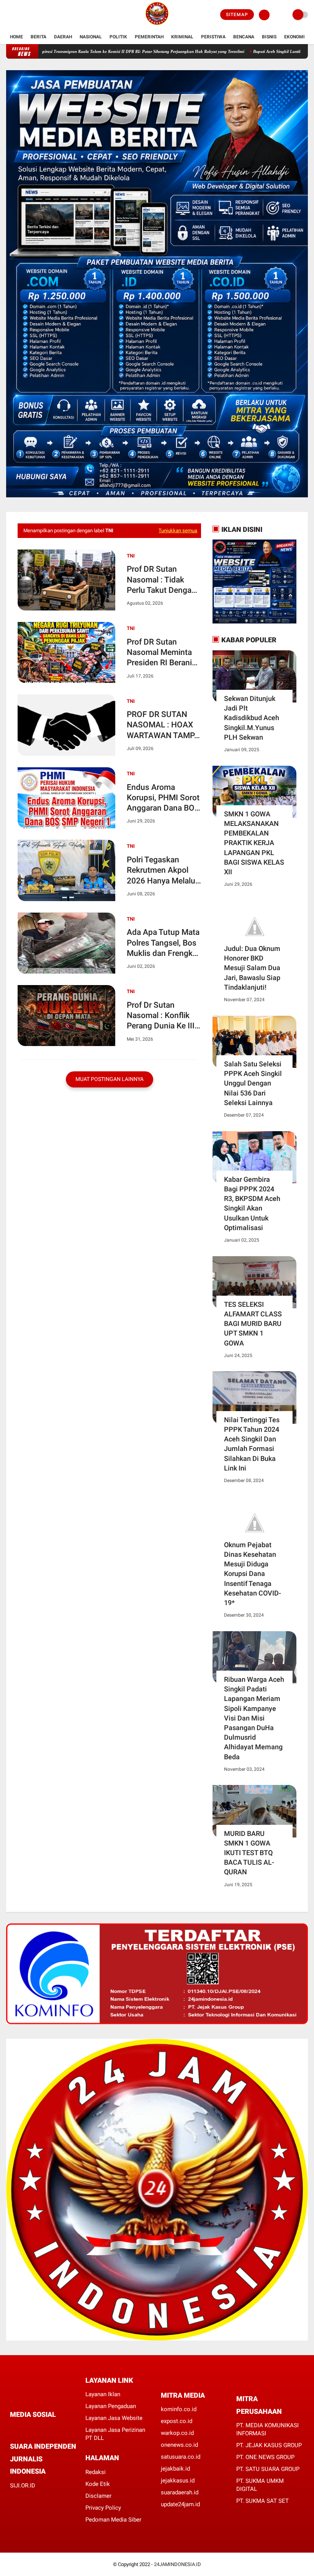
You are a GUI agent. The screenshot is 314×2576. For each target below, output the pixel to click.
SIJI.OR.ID (23, 2486)
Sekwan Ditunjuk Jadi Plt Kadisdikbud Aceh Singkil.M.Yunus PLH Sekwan (252, 718)
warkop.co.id (177, 2433)
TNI (131, 556)
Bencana (244, 37)
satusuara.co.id (181, 2457)
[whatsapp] (33, 2429)
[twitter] (19, 15)
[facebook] (8, 15)
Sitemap (237, 15)
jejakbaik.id (175, 2469)
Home (16, 37)
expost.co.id (177, 2421)
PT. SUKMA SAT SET (262, 2501)
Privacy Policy (103, 2508)
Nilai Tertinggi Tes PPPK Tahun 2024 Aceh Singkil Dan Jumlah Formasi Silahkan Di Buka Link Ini (252, 1444)
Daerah (63, 37)
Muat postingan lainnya (110, 1079)
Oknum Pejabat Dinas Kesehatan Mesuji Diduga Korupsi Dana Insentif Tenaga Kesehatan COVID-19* (253, 1574)
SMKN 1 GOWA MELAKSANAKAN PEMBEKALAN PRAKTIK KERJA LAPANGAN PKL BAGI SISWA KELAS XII (254, 843)
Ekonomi (294, 37)
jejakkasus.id (178, 2481)
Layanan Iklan (103, 2394)
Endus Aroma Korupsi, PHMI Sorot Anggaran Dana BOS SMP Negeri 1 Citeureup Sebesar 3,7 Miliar (163, 798)
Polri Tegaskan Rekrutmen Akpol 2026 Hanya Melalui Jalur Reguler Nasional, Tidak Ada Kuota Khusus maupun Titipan (162, 871)
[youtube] (39, 15)
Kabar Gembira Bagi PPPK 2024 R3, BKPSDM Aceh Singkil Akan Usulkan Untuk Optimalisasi (252, 1203)
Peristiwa (213, 37)
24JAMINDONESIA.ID (177, 2564)
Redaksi (96, 2472)
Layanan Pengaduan (111, 2406)
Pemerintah (149, 37)
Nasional (91, 37)
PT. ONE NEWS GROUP (265, 2457)
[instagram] (29, 15)
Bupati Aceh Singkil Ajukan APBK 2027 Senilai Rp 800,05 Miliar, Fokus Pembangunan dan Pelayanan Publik (107, 51)
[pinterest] (43, 2429)
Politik (118, 37)
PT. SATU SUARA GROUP (268, 2469)
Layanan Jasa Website (114, 2418)
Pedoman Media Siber (113, 2520)
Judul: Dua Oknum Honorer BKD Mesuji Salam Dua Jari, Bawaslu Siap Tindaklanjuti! (252, 968)
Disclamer (98, 2496)
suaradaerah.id (180, 2492)
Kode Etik (98, 2484)
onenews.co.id (179, 2445)
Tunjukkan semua (178, 530)
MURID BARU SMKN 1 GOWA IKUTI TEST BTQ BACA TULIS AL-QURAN (249, 1853)
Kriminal (182, 37)
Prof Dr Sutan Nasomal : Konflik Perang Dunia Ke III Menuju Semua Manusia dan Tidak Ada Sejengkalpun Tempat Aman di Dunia (161, 1016)
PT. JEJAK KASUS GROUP (269, 2445)
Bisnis (269, 37)
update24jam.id (180, 2504)
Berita (38, 37)
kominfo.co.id (179, 2409)
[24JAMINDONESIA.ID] (157, 25)
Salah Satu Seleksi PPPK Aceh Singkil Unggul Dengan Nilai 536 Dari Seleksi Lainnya (253, 1083)
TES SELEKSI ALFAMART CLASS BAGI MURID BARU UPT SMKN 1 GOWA (253, 1324)
